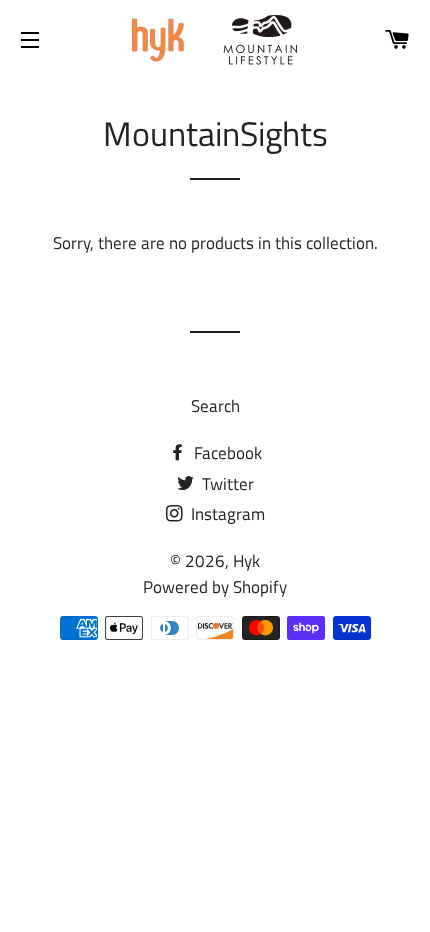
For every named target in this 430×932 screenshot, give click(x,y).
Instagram (226, 514)
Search (215, 406)
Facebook (226, 453)
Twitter (226, 484)
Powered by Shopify (215, 587)
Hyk (246, 561)
